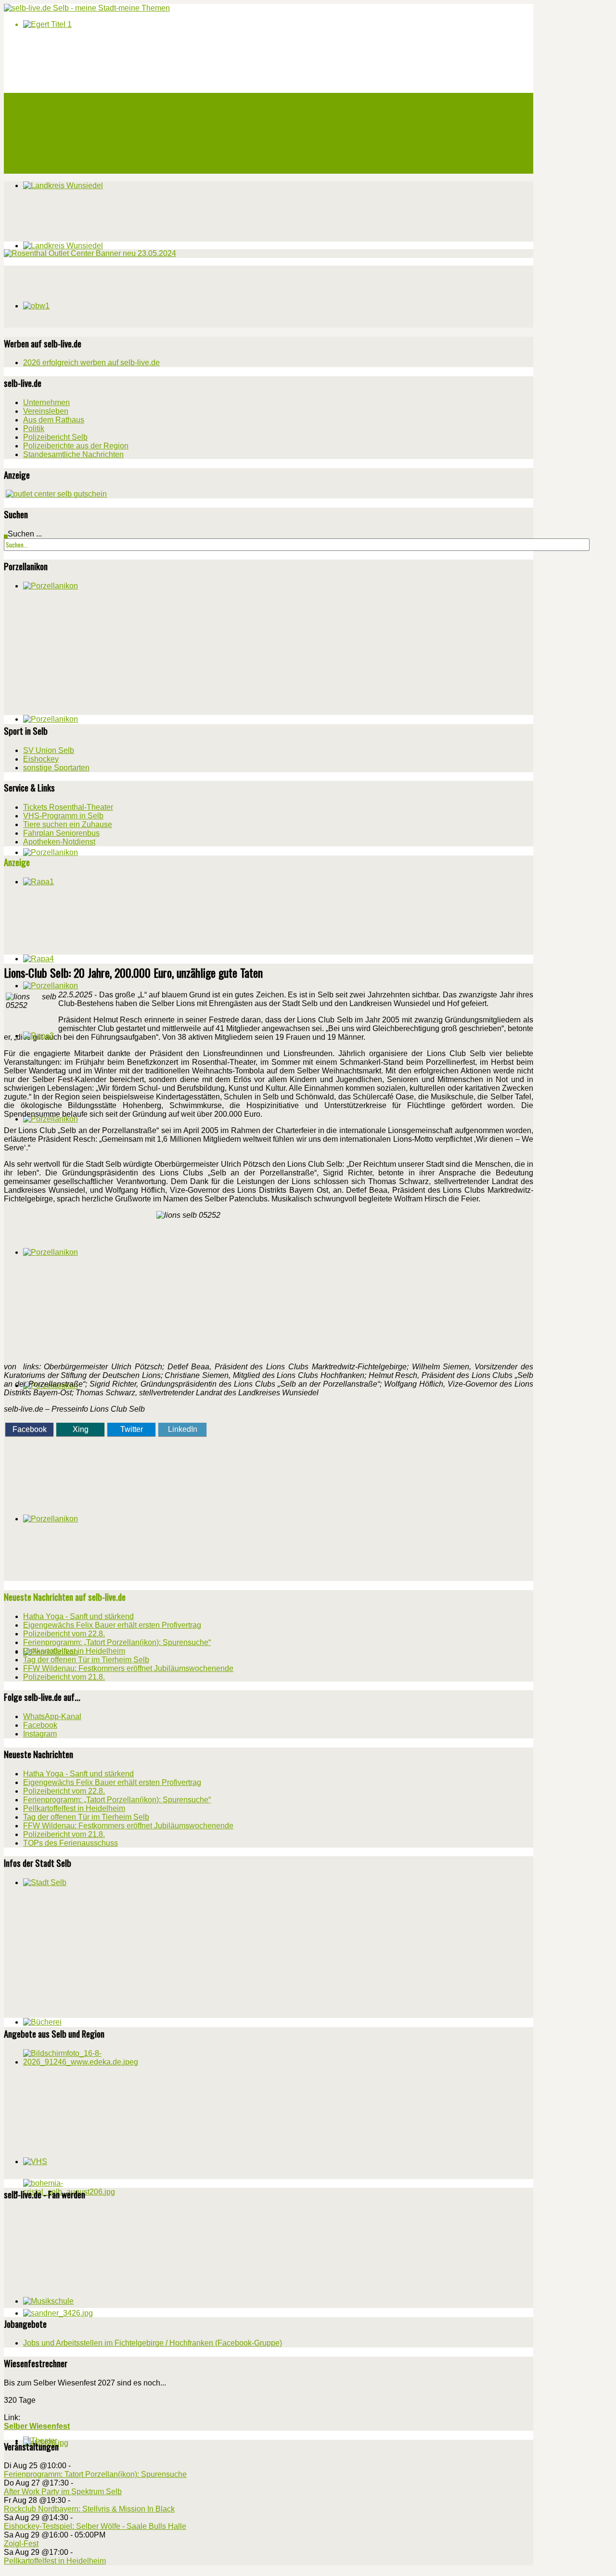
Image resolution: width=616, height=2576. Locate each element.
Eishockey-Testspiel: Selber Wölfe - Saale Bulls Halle (95, 2526)
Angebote (37, 133)
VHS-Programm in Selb (63, 816)
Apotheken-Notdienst (59, 842)
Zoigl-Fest (21, 2544)
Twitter (132, 1429)
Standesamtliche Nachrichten (73, 454)
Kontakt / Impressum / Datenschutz (77, 168)
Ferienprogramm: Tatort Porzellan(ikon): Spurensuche (95, 2474)
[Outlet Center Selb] (56, 494)
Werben (34, 145)
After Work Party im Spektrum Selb (63, 2492)
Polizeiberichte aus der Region (76, 446)
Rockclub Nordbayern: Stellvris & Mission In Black (89, 2509)
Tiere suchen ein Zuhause (68, 824)
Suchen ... (25, 534)
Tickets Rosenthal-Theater (68, 807)
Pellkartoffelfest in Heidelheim (55, 2561)
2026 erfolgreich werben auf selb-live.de (91, 363)
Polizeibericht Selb (55, 437)
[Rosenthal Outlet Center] (90, 253)
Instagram (40, 1734)
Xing (81, 1429)
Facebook (30, 1429)
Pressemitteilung (49, 156)
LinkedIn (183, 1429)
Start (31, 99)
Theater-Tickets (47, 122)
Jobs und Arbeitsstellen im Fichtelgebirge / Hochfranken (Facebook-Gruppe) (153, 2343)
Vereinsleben (46, 411)
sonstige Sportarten (56, 768)
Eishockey (41, 759)
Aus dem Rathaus (54, 420)
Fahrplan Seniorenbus (61, 833)
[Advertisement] (76, 296)
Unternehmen (46, 402)
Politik (34, 428)
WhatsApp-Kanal (52, 1716)
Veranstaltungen (47, 110)
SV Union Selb (49, 750)
